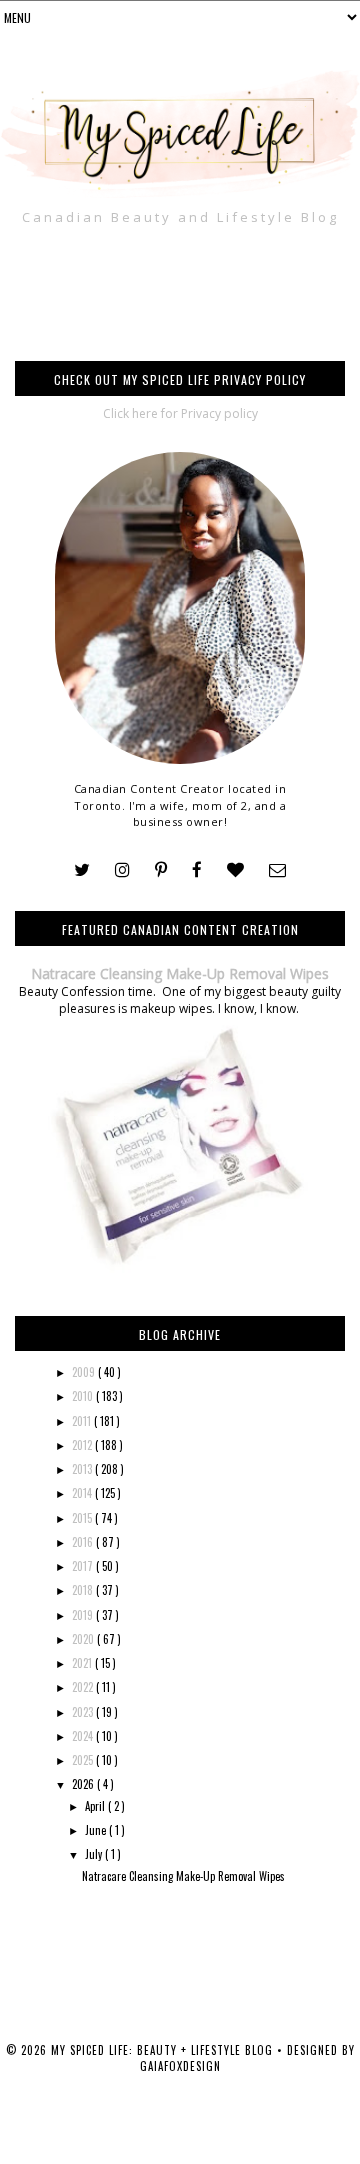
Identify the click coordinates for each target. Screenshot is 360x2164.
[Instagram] (122, 870)
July (95, 1854)
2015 (83, 1518)
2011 (83, 1421)
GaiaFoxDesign (180, 2066)
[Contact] (277, 870)
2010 (84, 1396)
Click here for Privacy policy (180, 413)
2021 (83, 1663)
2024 (84, 1736)
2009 (85, 1372)
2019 (84, 1615)
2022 (84, 1687)
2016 (84, 1542)
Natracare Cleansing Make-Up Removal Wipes (180, 973)
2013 (83, 1469)
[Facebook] (197, 870)
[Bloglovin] (235, 870)
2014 (83, 1493)
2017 (84, 1566)
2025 (84, 1760)
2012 (83, 1445)
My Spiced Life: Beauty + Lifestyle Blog (164, 2050)
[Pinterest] (161, 870)
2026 (84, 1784)
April (96, 1806)
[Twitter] (82, 870)
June (97, 1830)
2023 (84, 1712)
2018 (84, 1590)
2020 (84, 1639)
